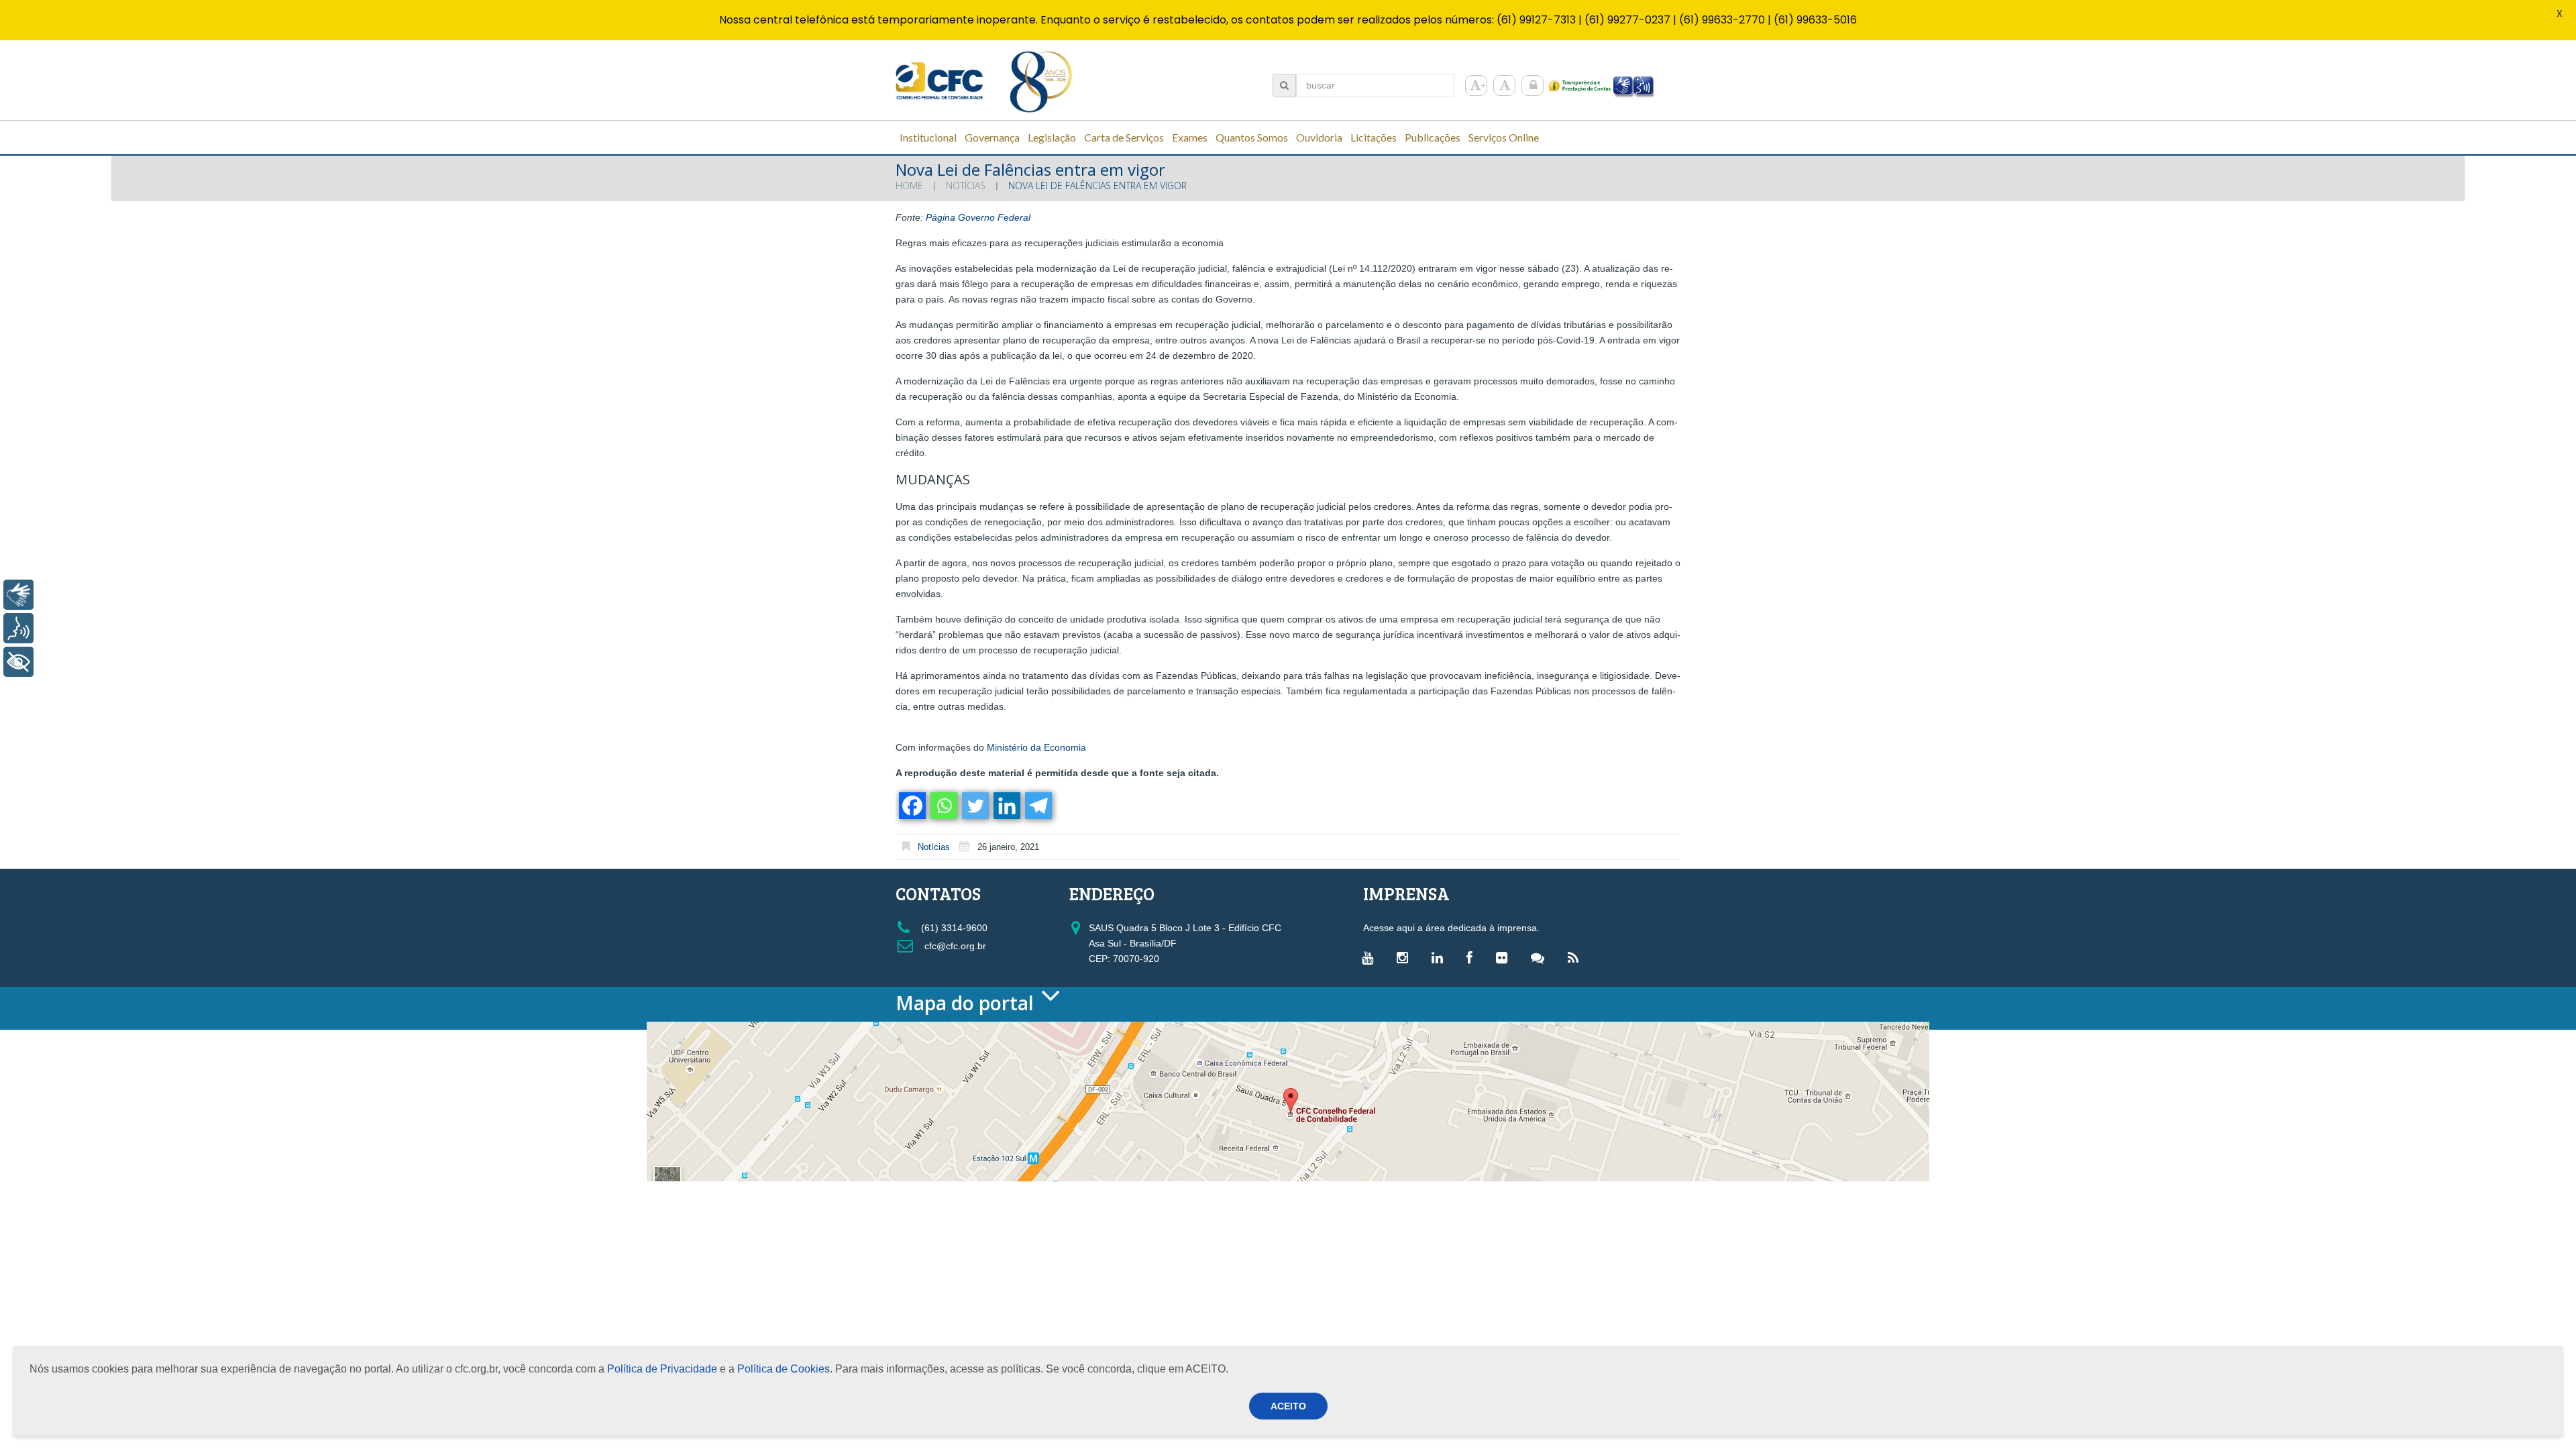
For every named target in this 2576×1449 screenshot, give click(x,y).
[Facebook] (911, 806)
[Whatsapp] (943, 806)
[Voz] (18, 628)
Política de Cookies (784, 1369)
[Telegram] (1037, 806)
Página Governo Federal (978, 217)
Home (909, 185)
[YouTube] (1371, 957)
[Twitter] (974, 806)
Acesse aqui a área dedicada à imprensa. (1451, 928)
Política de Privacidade (662, 1369)
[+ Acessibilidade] (18, 662)
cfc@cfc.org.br (954, 946)
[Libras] (18, 595)
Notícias (966, 185)
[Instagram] (1406, 957)
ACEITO (1288, 1406)
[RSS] (1576, 957)
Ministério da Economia (1036, 747)
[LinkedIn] (1441, 957)
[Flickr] (1505, 957)
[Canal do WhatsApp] (1541, 957)
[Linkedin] (1006, 806)
